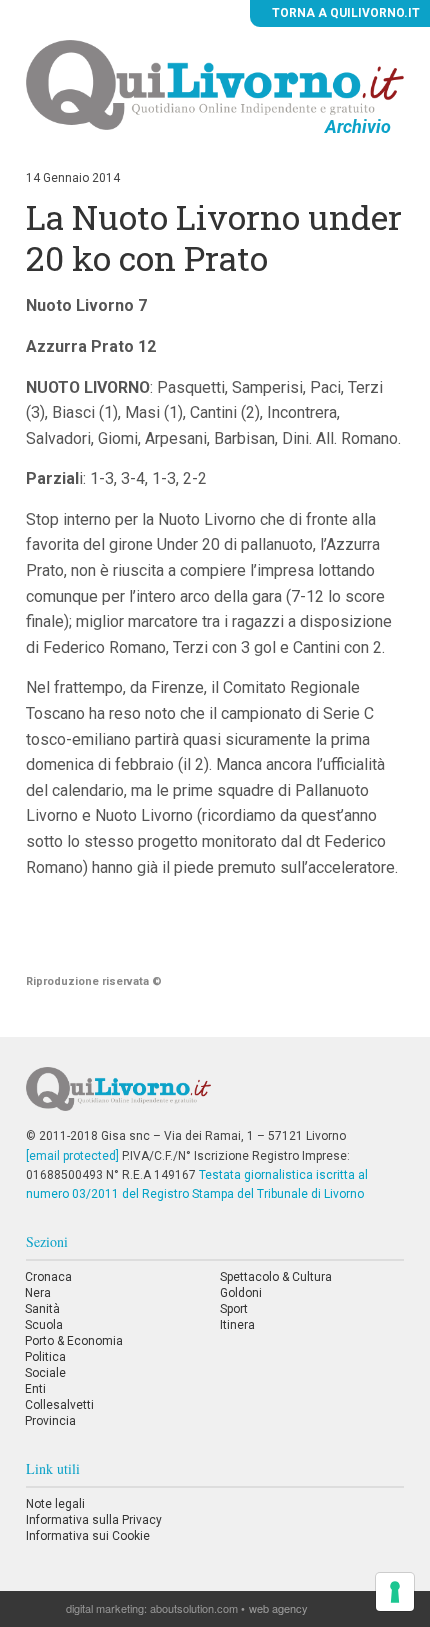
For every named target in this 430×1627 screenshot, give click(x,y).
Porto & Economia (74, 1341)
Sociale (45, 1373)
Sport (234, 1309)
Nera (38, 1293)
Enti (35, 1389)
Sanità (42, 1309)
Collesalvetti (59, 1405)
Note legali (55, 1504)
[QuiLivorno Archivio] (215, 84)
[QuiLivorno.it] (215, 1097)
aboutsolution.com (194, 1608)
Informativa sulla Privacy (94, 1520)
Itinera (237, 1325)
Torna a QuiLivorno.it (344, 13)
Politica (45, 1357)
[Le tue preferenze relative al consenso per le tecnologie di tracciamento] (395, 1592)
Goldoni (241, 1293)
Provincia (50, 1421)
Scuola (44, 1325)
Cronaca (48, 1277)
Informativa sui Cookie (88, 1536)
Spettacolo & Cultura (276, 1277)
